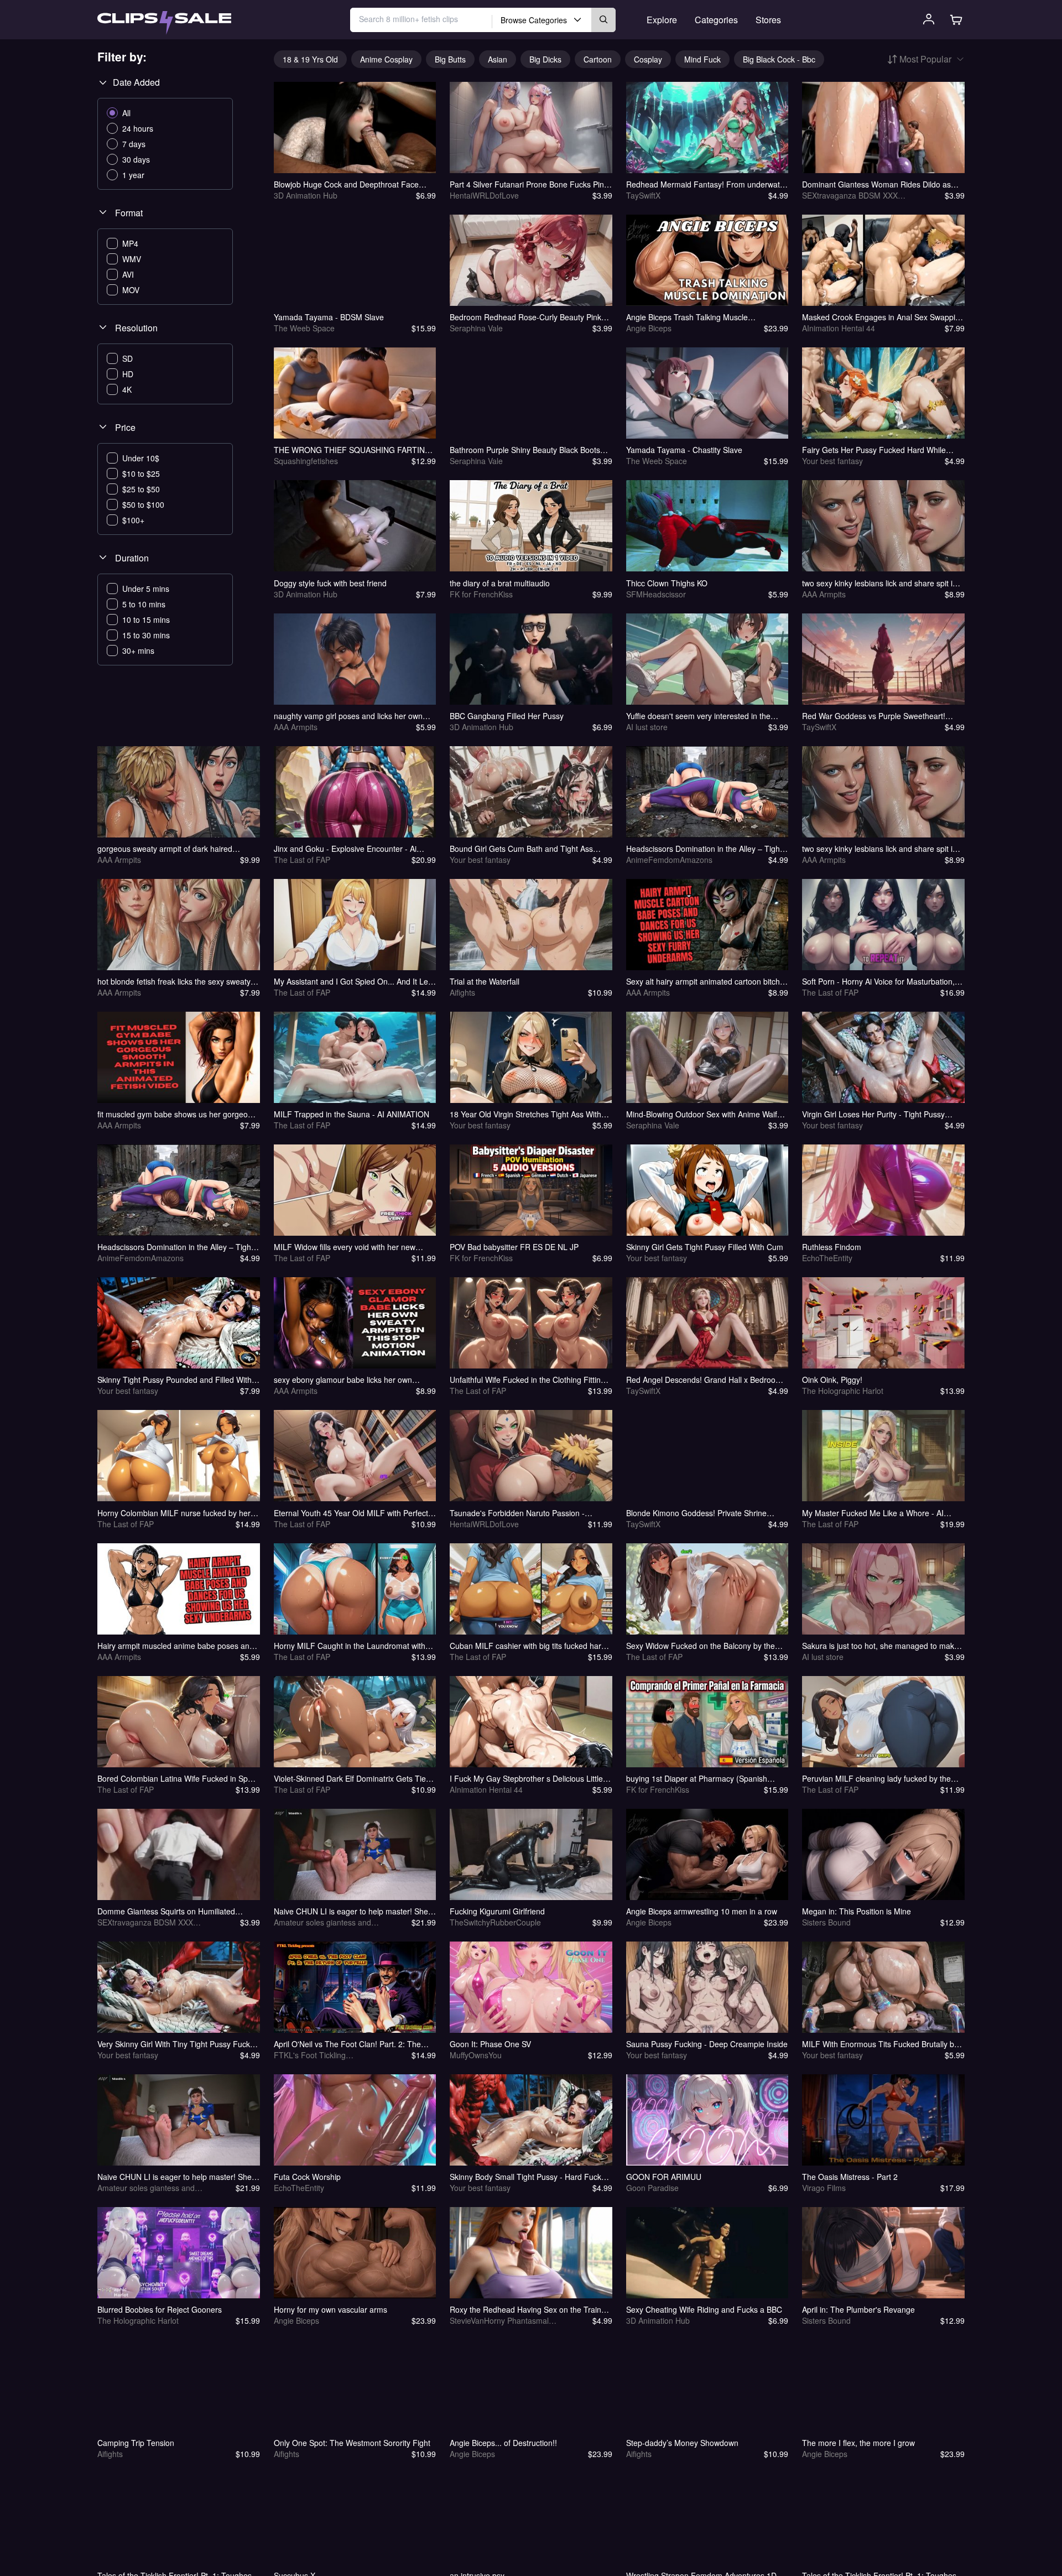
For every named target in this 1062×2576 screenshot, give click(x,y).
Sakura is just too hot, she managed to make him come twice (880, 1646)
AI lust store (647, 727)
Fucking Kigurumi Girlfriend (497, 1911)
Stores (768, 20)
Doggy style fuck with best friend (330, 583)
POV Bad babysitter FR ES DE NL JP (514, 1247)
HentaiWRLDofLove (484, 195)
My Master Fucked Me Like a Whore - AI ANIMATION (873, 1513)
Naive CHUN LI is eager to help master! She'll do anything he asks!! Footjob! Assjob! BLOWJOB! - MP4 (353, 1911)
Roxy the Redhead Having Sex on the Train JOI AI (525, 2309)
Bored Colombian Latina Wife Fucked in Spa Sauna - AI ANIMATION (175, 1778)
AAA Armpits (824, 594)
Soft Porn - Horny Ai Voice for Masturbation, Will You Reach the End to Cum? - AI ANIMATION (878, 981)
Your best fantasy (832, 461)
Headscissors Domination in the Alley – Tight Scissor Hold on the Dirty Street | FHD (704, 849)
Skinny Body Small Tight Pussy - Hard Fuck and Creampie (525, 2177)
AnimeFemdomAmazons (669, 860)
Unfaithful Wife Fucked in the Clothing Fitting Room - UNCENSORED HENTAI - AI (527, 1380)
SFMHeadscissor (656, 594)
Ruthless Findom (832, 1247)
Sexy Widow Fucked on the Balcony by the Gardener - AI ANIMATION (701, 1646)
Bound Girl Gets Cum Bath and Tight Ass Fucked (521, 849)
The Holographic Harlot (843, 1391)
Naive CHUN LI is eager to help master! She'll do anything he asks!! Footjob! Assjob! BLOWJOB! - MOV (177, 2177)
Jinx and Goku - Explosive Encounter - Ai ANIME (345, 849)
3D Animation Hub (306, 195)
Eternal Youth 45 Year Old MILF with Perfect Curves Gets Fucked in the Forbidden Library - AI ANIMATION (353, 1513)
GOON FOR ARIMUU (664, 2177)
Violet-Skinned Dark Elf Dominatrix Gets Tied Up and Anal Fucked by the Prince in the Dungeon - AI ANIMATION (352, 1778)
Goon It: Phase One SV (490, 2044)
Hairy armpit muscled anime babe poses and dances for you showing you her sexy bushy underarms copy (176, 1646)
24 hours (138, 128)
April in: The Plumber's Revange (858, 2309)
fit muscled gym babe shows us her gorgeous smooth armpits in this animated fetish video (177, 1114)
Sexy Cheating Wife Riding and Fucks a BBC (704, 2309)
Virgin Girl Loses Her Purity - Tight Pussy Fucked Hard (873, 1114)
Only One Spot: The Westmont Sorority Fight (352, 2443)
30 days (136, 159)
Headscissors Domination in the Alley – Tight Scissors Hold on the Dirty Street (175, 1247)
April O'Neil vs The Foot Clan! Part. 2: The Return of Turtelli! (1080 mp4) (347, 2044)
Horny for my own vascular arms (330, 2309)
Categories (716, 20)
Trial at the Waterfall (485, 981)
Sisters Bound (826, 1922)
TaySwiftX (643, 195)
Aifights (462, 992)
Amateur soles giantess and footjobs (322, 1922)
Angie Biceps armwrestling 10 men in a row (702, 1911)
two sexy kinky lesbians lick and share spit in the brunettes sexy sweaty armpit (879, 583)
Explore (662, 20)
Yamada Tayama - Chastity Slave (684, 450)
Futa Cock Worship (307, 2177)
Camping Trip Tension (136, 2443)
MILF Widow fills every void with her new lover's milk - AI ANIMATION (345, 1247)
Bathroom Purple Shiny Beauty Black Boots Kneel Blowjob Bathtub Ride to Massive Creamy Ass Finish (525, 450)
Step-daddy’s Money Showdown (682, 2443)
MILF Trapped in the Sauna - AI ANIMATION (352, 1114)
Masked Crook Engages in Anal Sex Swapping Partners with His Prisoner (883, 317)
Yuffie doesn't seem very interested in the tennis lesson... (698, 716)
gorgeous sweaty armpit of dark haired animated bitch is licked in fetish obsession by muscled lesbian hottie (177, 849)
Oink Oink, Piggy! (832, 1380)
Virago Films (824, 2188)
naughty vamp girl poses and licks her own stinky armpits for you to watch (348, 716)
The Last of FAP (302, 860)
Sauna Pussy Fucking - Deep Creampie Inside (707, 2044)
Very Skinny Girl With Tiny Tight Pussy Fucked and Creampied (178, 2044)
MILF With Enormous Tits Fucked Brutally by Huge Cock (880, 2044)
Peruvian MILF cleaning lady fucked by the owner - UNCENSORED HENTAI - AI (876, 1778)
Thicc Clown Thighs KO (667, 583)
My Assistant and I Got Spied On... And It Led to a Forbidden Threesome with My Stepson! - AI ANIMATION (354, 981)
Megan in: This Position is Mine (857, 1911)
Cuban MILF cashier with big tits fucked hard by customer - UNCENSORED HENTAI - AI (528, 1646)
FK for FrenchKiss (481, 594)
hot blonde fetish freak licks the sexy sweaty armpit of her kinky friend (174, 981)
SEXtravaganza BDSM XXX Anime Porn (850, 195)
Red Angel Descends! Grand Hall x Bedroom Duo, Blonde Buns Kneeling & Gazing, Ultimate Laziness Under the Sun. (704, 1380)
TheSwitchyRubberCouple (495, 1922)
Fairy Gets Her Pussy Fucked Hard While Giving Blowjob (874, 450)
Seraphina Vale (476, 328)
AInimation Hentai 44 (839, 328)
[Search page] (164, 23)
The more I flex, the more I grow (858, 2443)
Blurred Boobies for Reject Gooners (160, 2309)
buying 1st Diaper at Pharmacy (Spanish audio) (697, 1778)
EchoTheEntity (827, 1258)
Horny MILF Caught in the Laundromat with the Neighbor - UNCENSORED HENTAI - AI (350, 1646)
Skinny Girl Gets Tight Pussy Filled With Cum (705, 1247)
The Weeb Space (304, 328)
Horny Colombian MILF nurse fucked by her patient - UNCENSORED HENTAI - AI (174, 1513)
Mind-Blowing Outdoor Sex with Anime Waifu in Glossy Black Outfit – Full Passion (704, 1114)
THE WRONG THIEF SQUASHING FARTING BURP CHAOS (352, 450)
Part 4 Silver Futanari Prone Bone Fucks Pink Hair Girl (529, 184)
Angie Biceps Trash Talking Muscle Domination (687, 317)
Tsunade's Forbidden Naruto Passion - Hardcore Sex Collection (517, 1513)
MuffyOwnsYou (476, 2055)
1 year (133, 175)
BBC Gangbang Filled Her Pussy (507, 716)
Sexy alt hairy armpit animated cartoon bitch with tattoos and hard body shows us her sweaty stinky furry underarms (703, 981)
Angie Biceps (649, 328)
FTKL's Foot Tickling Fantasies (310, 2055)
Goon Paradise (652, 2188)
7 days (134, 144)
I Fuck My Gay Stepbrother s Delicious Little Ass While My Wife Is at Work (526, 1778)
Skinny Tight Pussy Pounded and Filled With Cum (175, 1380)
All (126, 113)
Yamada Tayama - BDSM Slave (329, 317)
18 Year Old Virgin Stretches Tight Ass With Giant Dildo (525, 1114)
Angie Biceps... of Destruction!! (503, 2443)
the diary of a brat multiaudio (500, 583)
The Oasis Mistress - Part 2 (850, 2177)
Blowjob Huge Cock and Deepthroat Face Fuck (346, 184)
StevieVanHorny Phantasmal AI (499, 2320)
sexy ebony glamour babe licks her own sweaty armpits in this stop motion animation (351, 1380)
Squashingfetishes (306, 461)
